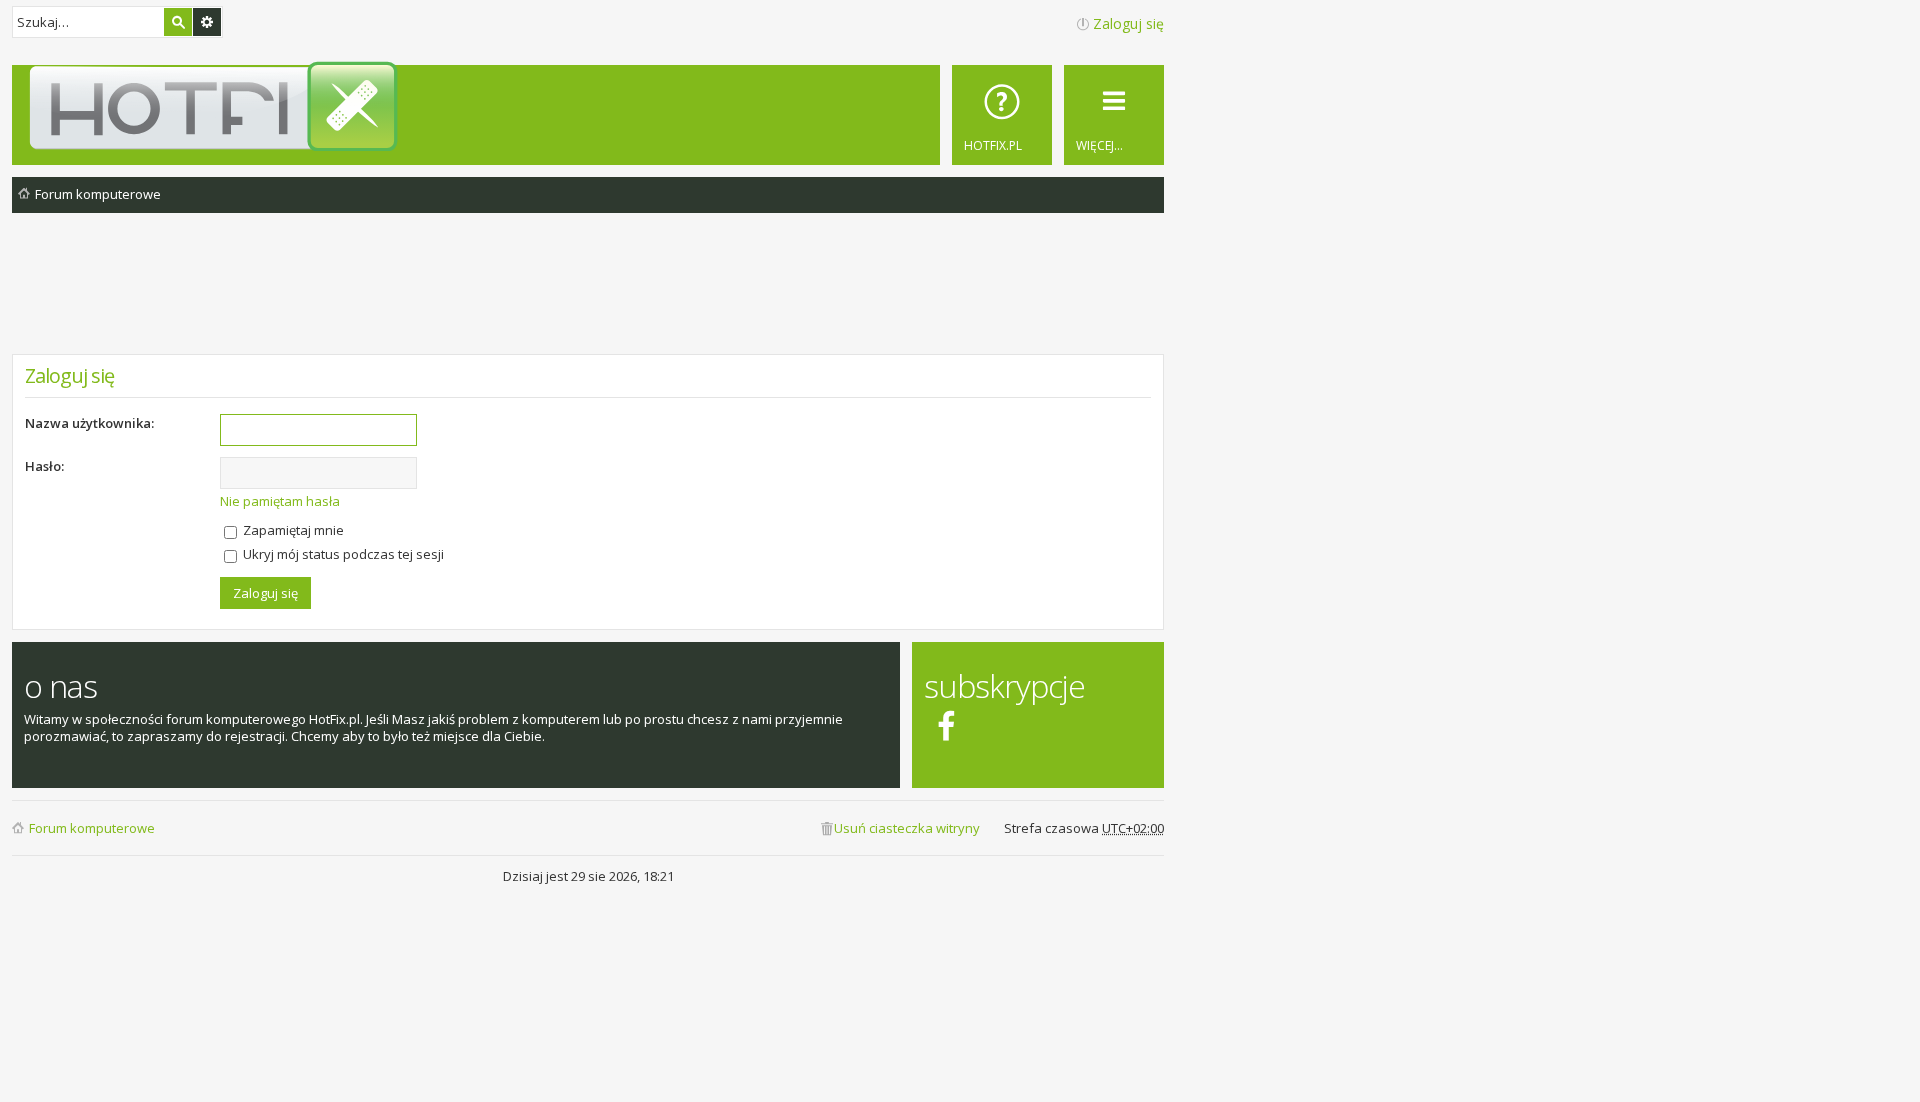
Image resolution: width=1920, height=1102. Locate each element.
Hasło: (44, 466)
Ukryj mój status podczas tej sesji (342, 554)
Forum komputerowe (92, 828)
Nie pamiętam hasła (280, 501)
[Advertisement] (588, 299)
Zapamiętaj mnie (292, 530)
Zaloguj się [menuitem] (1128, 23)
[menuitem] (1002, 115)
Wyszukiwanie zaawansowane (207, 22)
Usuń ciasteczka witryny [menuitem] (907, 828)
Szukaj (178, 22)
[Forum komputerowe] (591, 106)
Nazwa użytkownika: (89, 423)
